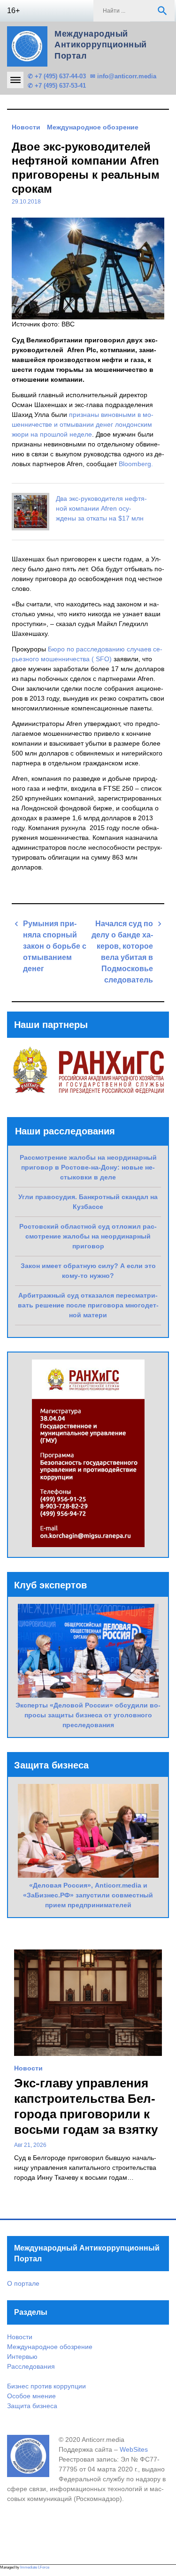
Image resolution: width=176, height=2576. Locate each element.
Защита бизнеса (32, 2406)
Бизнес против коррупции (46, 2386)
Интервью (22, 2357)
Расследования (31, 2366)
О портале (23, 2283)
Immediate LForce (35, 2567)
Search (162, 11)
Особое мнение (31, 2396)
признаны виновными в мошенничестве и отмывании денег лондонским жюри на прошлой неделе (83, 424)
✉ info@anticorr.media (123, 76)
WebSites (134, 2449)
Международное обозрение (93, 127)
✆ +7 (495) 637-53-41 (57, 86)
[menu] (15, 80)
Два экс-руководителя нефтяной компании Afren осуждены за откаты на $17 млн (101, 508)
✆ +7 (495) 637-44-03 (57, 76)
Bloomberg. (136, 464)
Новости (26, 127)
